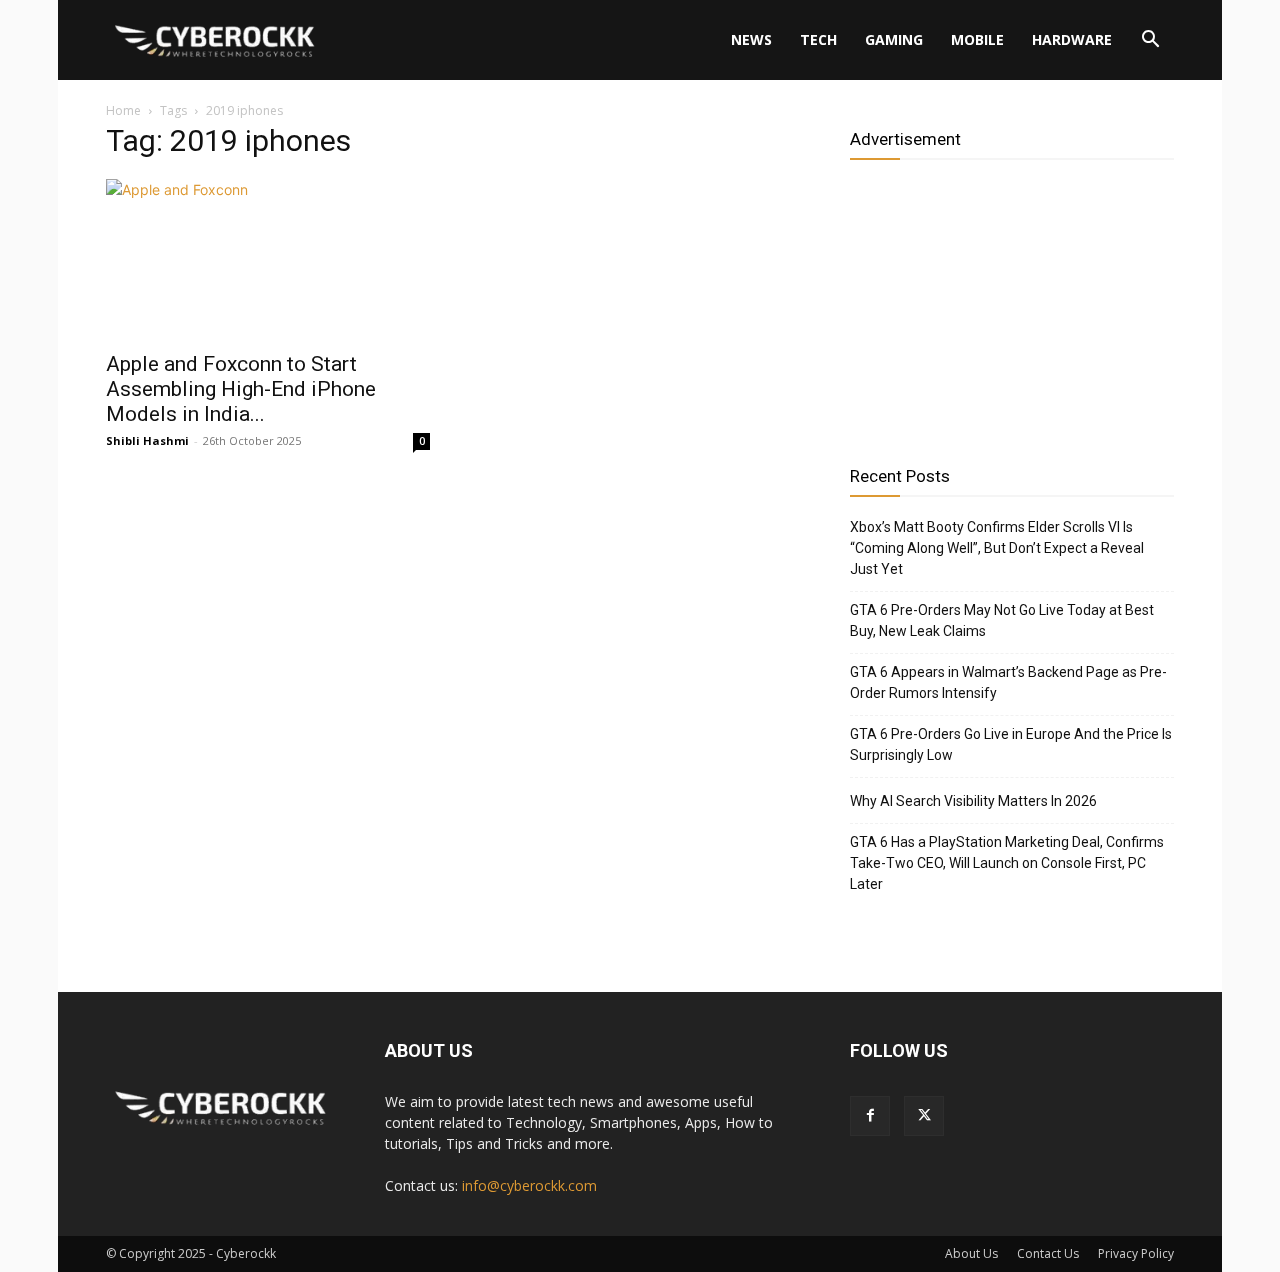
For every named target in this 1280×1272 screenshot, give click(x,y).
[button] (1150, 41)
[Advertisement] (1012, 305)
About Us (971, 1253)
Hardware (1072, 39)
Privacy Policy (1136, 1253)
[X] (924, 1116)
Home (123, 110)
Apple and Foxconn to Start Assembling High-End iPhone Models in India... (241, 389)
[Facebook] (870, 1116)
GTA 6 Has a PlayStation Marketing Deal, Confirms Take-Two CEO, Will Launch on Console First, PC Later (1007, 863)
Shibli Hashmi (147, 440)
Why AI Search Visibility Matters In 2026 (973, 801)
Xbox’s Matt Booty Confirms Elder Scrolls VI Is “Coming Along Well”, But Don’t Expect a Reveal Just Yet (997, 548)
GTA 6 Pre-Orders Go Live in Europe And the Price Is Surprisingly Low (1011, 744)
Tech (818, 39)
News (751, 39)
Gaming (894, 39)
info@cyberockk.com (529, 1185)
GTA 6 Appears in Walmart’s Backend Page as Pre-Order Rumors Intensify (1008, 682)
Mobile (977, 39)
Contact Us (1048, 1253)
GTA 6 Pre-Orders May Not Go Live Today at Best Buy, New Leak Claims (1002, 620)
